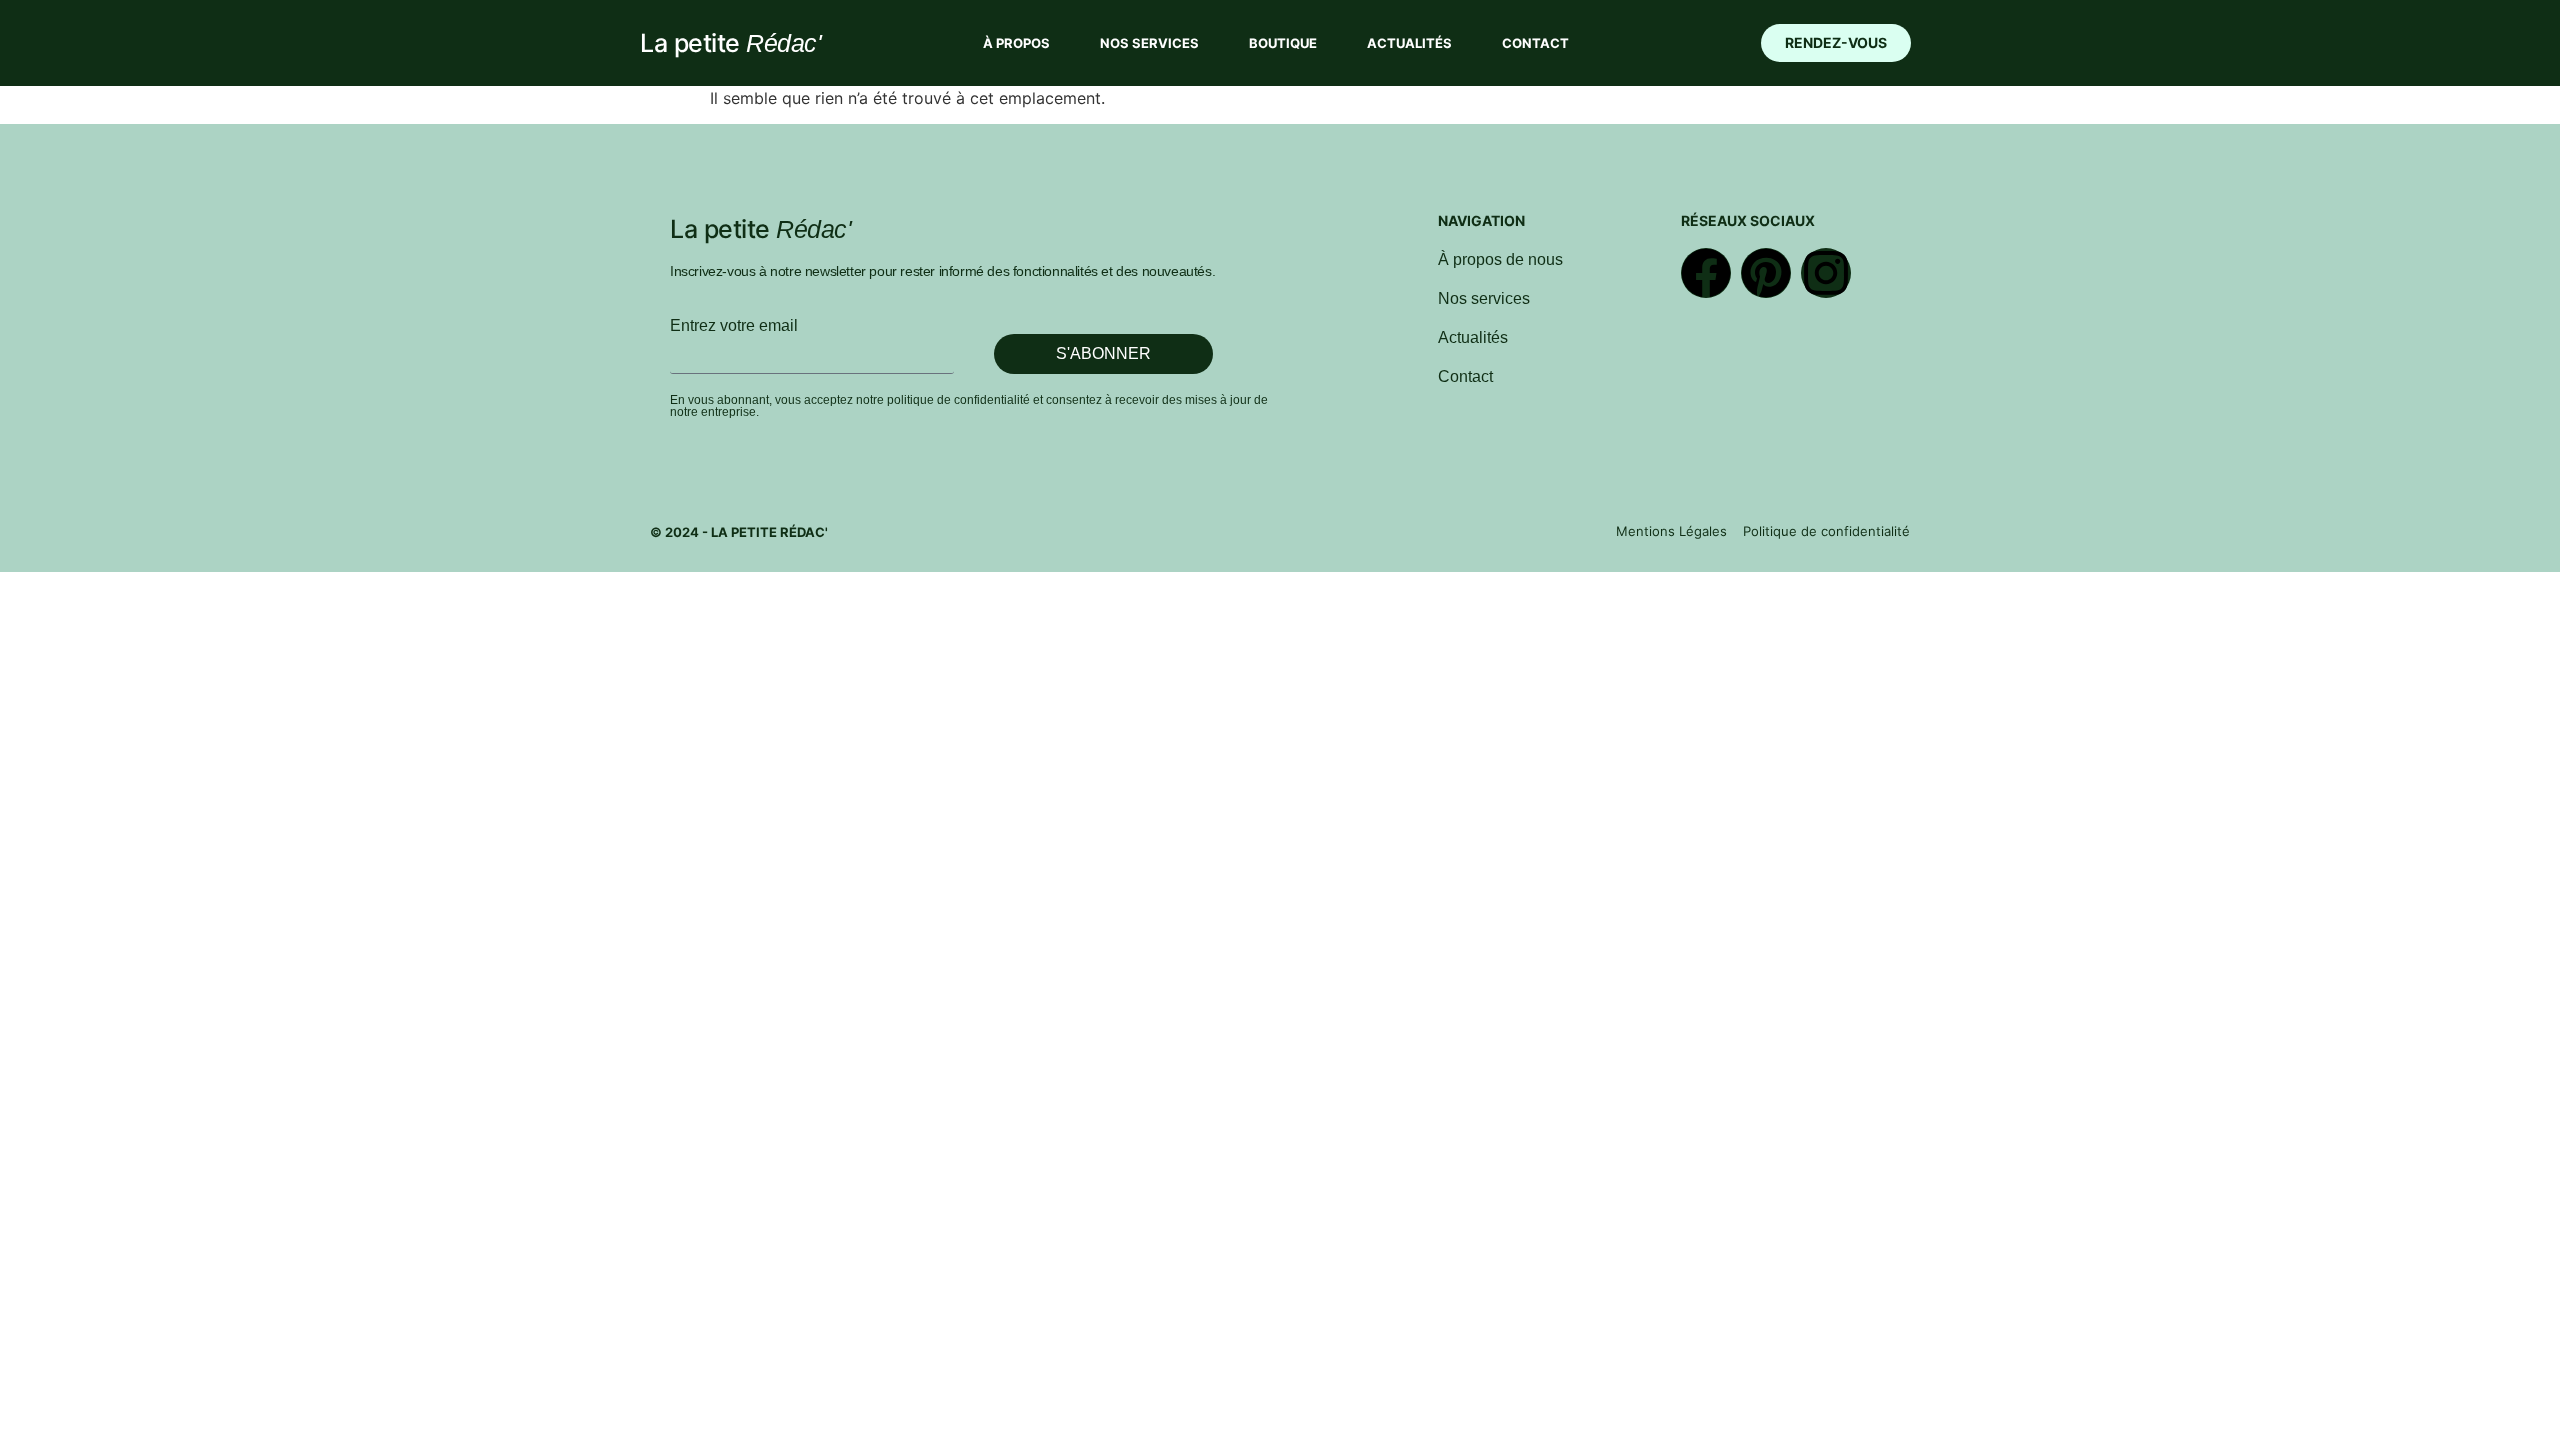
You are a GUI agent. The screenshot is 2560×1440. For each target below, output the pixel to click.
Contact (1535, 43)
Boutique (1283, 43)
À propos (1016, 43)
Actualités (1409, 43)
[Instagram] (1826, 273)
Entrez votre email (734, 326)
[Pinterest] (1766, 273)
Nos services (1149, 43)
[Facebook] (1706, 273)
